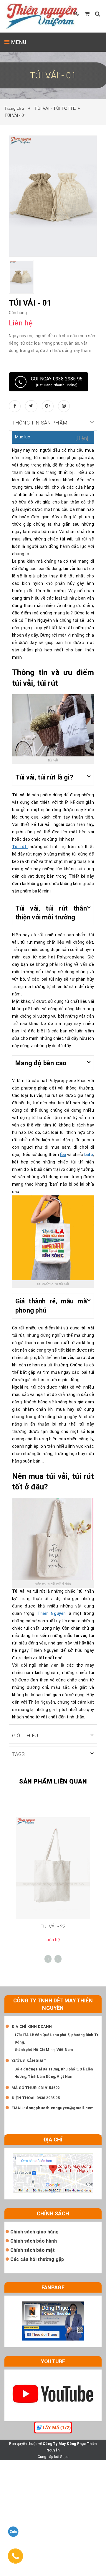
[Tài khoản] (77, 14)
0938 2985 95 (48, 2098)
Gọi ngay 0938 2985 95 (57, 382)
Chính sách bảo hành (34, 2241)
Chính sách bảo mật (33, 2250)
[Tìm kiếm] (98, 14)
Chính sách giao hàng (34, 2232)
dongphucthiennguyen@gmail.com (60, 2108)
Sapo (64, 2457)
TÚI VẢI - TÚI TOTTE (55, 108)
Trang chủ (15, 108)
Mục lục (23, 437)
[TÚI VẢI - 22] (53, 1868)
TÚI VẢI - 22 (53, 1927)
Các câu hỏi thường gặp (37, 2259)
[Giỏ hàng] (87, 14)
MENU (18, 42)
